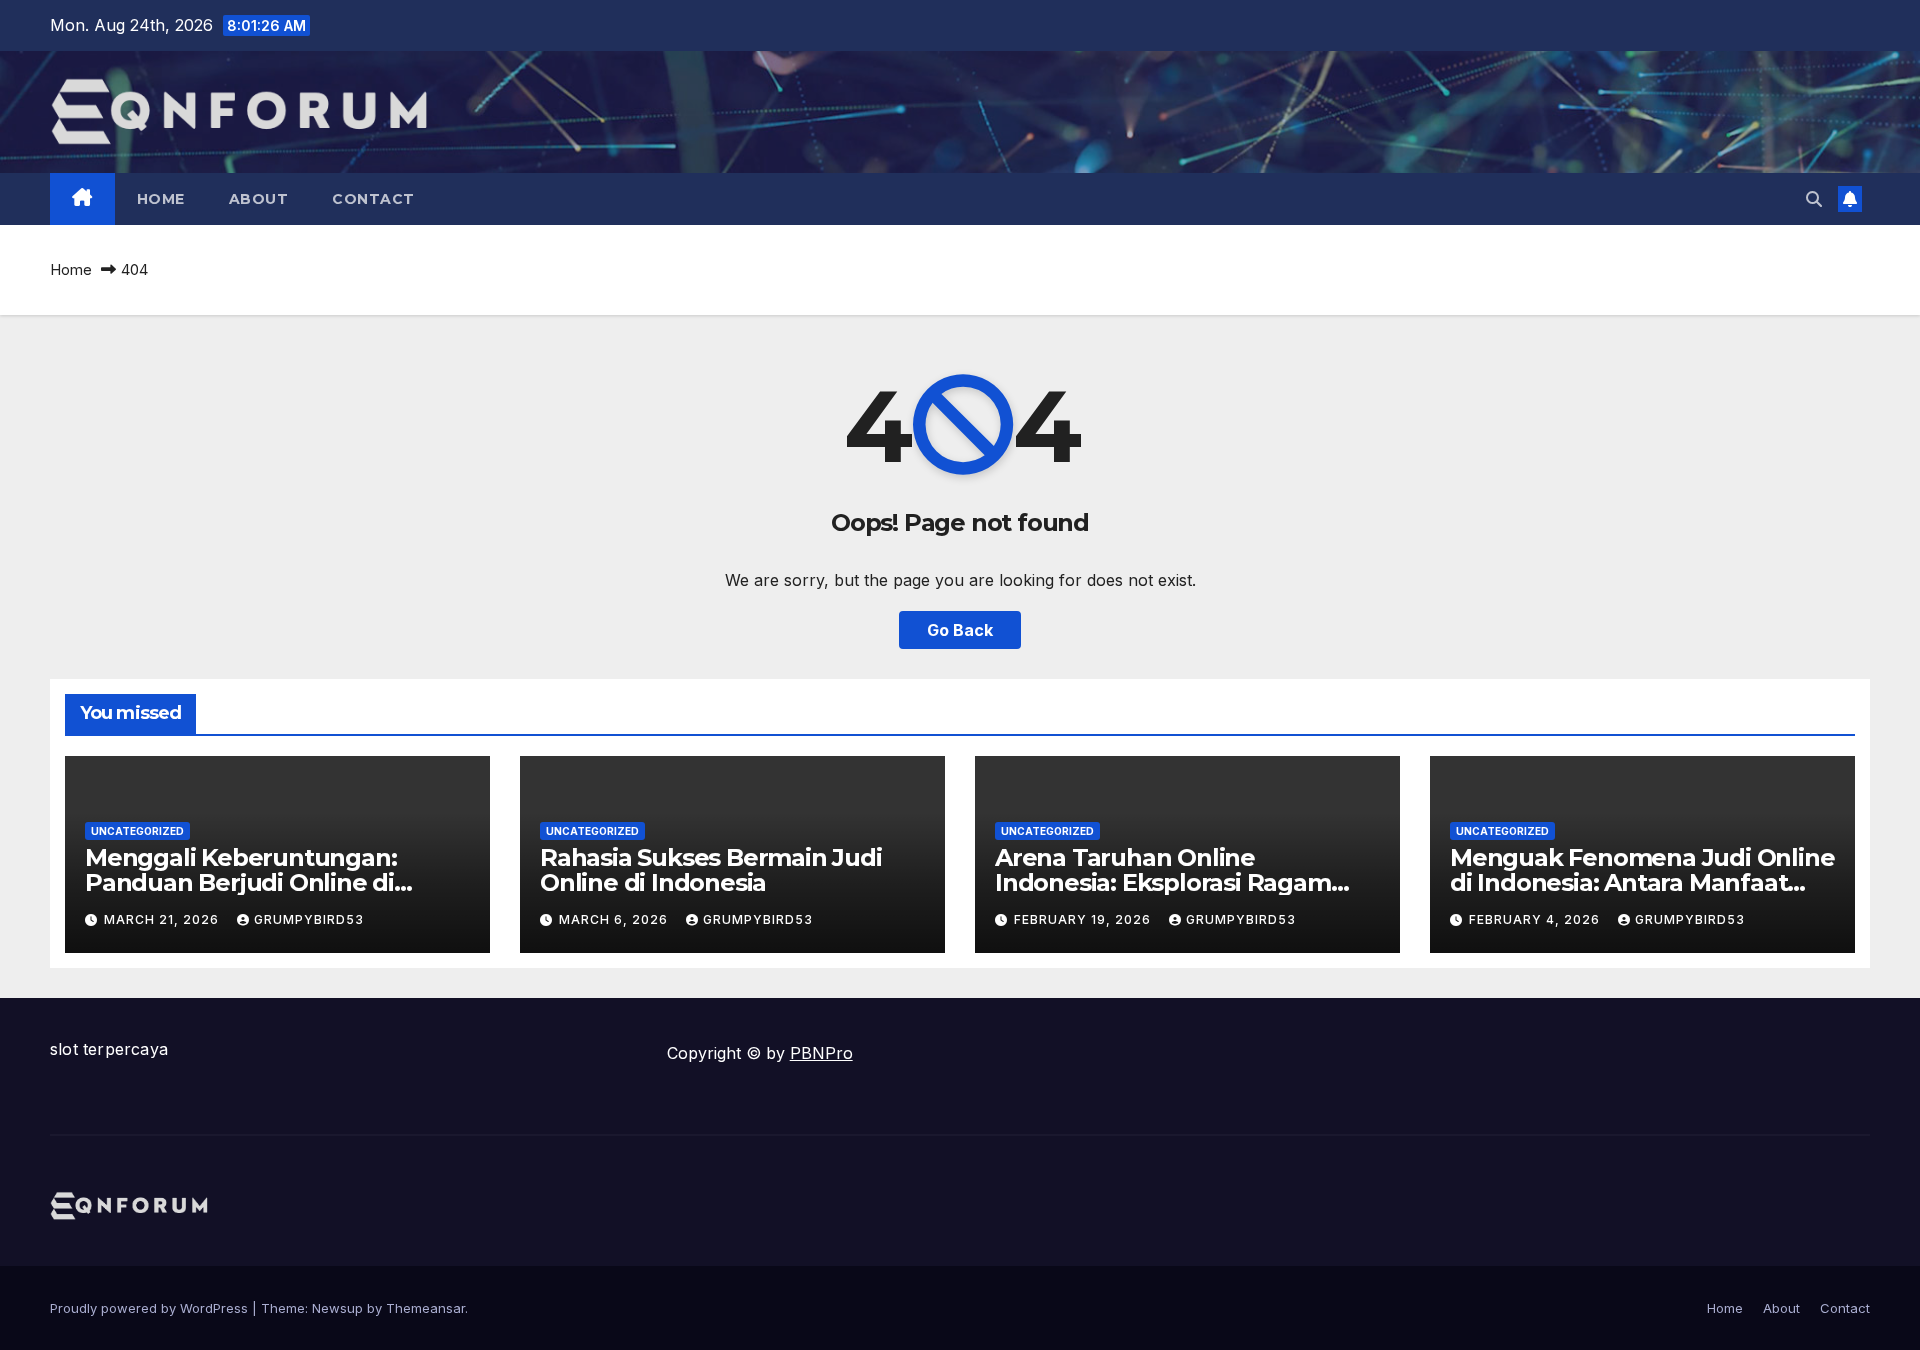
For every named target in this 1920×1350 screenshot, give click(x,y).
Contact (373, 199)
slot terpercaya (109, 1049)
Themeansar (425, 1308)
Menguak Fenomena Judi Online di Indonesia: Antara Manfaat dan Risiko (1642, 882)
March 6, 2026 (615, 919)
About (259, 199)
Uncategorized (137, 831)
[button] (1814, 199)
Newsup (337, 1308)
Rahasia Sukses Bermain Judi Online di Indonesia (711, 870)
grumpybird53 (309, 919)
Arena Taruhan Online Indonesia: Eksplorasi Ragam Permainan (1163, 882)
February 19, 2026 (1084, 919)
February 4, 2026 (1536, 919)
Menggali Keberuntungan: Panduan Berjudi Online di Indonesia (240, 882)
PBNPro (821, 1053)
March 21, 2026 (163, 919)
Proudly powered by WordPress (151, 1308)
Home (161, 199)
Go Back (960, 630)
